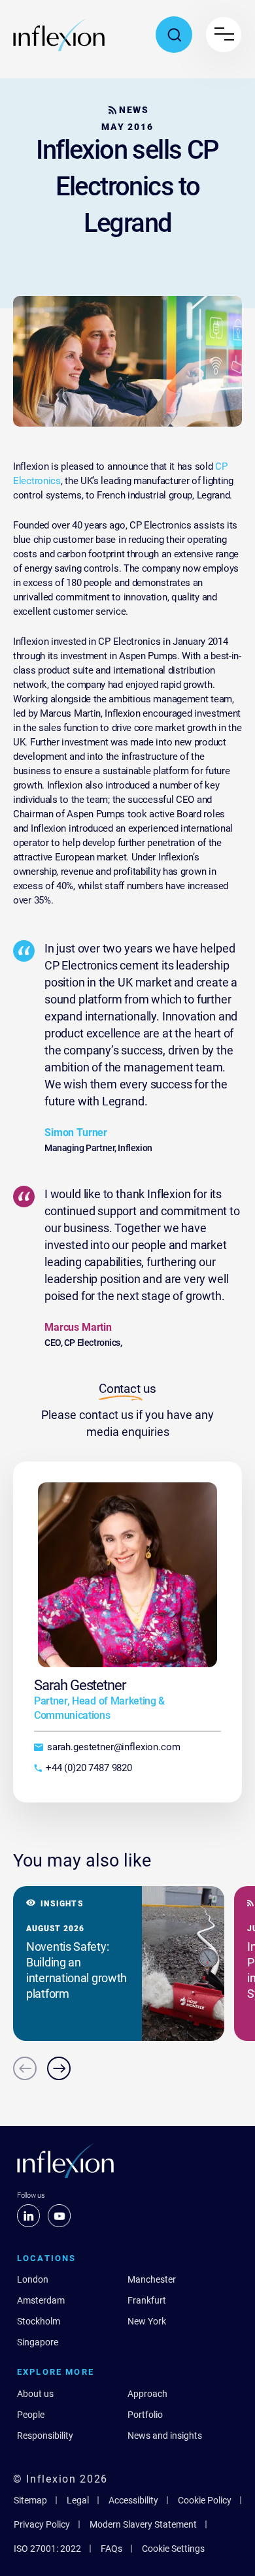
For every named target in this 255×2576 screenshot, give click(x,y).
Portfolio (145, 2415)
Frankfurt (147, 2300)
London (33, 2279)
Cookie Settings (173, 2549)
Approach (147, 2394)
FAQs (111, 2549)
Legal (78, 2500)
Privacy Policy (42, 2524)
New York (147, 2321)
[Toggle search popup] (174, 35)
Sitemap (30, 2500)
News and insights (165, 2436)
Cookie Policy (205, 2500)
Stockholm (39, 2321)
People (31, 2415)
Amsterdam (41, 2300)
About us (35, 2394)
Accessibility (133, 2500)
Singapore (38, 2342)
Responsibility (45, 2436)
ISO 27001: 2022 (47, 2549)
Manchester (152, 2279)
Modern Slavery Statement (143, 2524)
